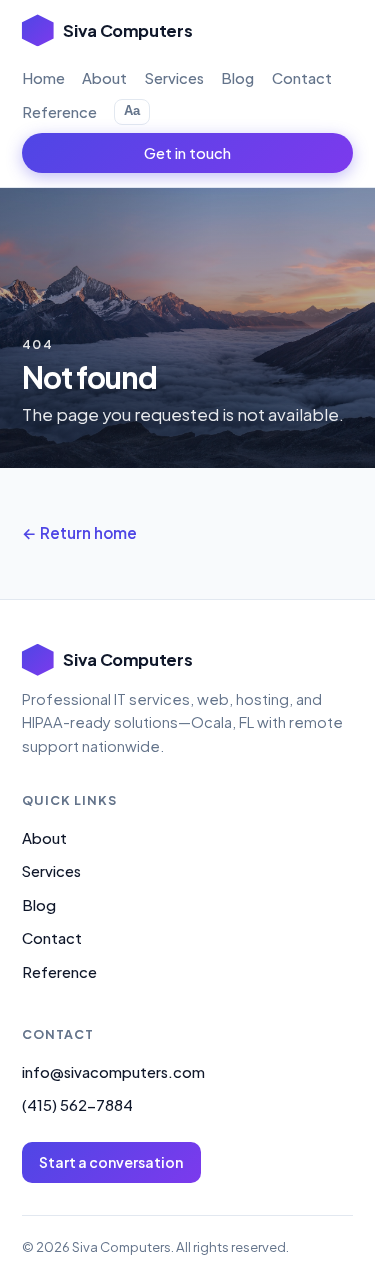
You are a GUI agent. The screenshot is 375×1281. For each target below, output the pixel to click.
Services (174, 78)
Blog (237, 78)
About (104, 78)
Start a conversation (111, 1162)
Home (43, 78)
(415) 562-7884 (77, 1105)
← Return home (79, 532)
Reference (59, 112)
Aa (132, 110)
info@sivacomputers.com (113, 1072)
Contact (302, 78)
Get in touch (187, 153)
